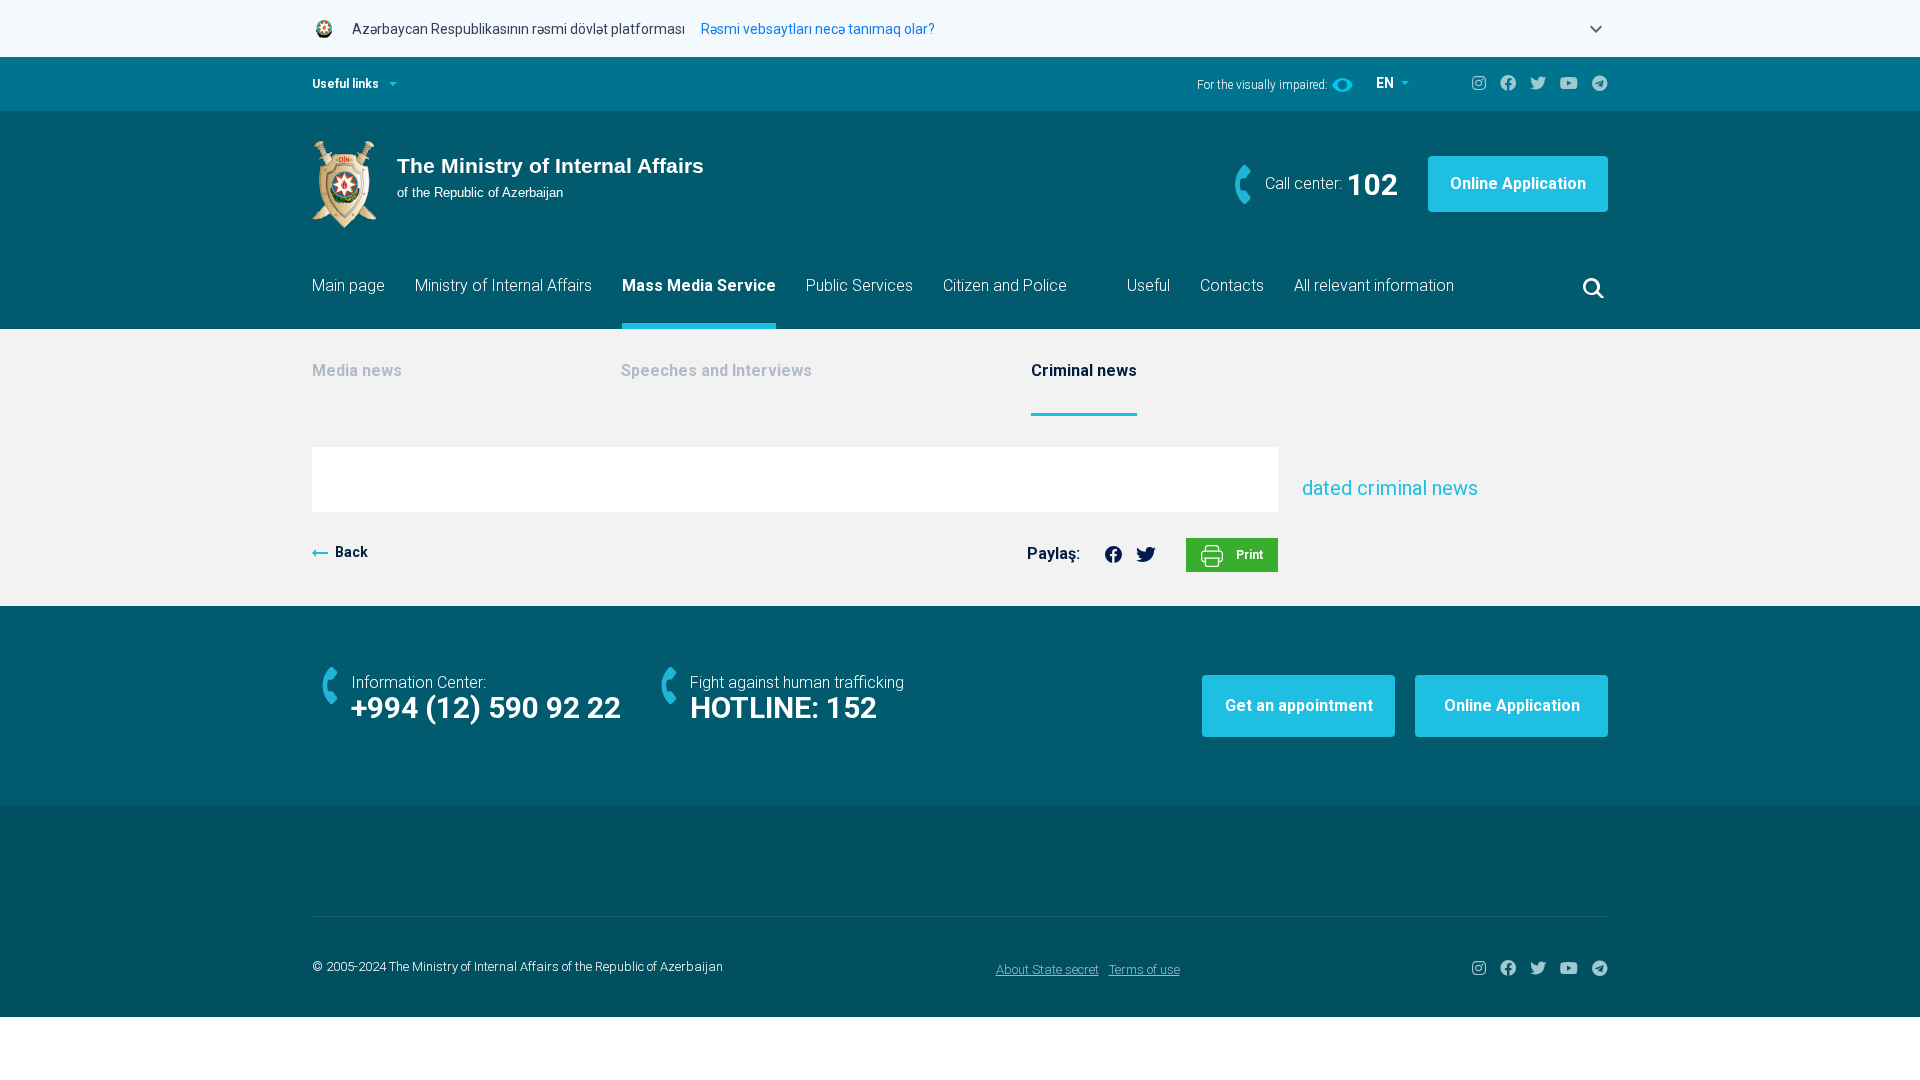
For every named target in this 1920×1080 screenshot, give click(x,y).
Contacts (1232, 285)
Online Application (1518, 183)
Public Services (859, 285)
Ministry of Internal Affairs (503, 285)
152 (851, 707)
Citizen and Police (1005, 285)
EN (1386, 83)
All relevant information (1374, 285)
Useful (1148, 285)
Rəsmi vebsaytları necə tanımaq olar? (818, 29)
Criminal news (1084, 370)
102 (1372, 184)
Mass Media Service (699, 285)
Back (351, 552)
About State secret (1047, 969)
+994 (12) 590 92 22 (486, 707)
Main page (348, 285)
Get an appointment (1299, 705)
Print (1248, 555)
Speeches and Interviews (716, 370)
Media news (357, 370)
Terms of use (1144, 969)
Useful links (345, 84)
